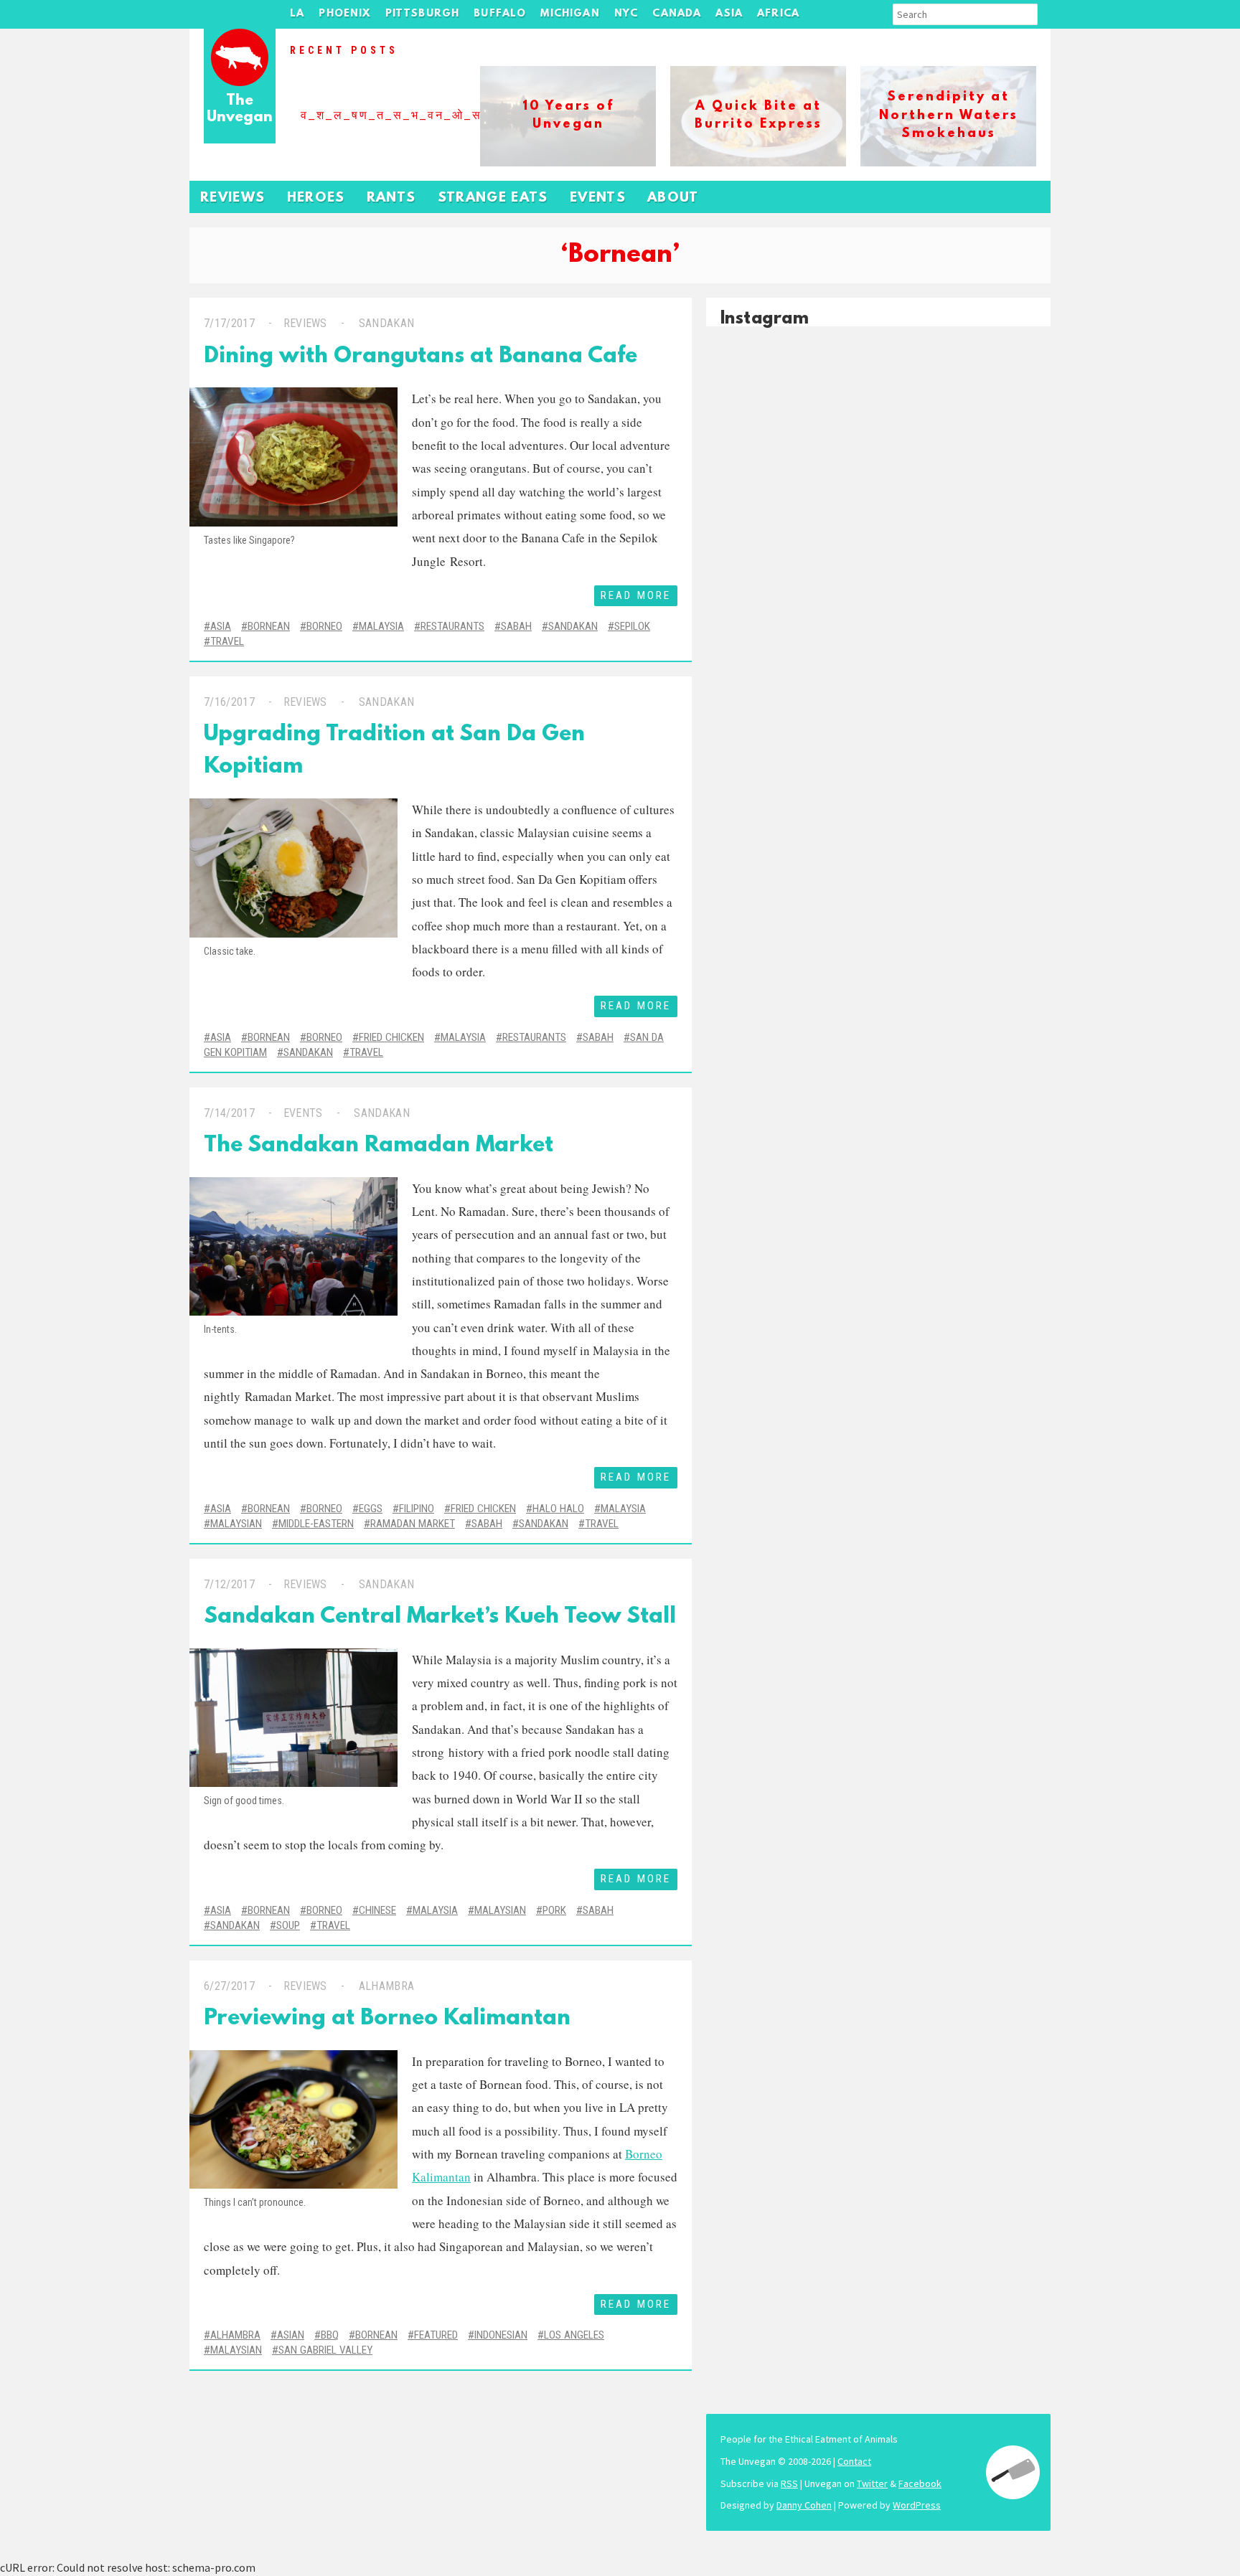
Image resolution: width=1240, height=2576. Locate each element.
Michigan (570, 14)
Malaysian (236, 1524)
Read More (636, 595)
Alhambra (386, 1986)
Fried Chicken (391, 1037)
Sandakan (386, 323)
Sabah (516, 626)
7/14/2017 (229, 1113)
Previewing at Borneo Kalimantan (387, 2019)
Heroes (316, 198)
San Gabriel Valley (325, 2350)
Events (598, 198)
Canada (677, 14)
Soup (288, 1925)
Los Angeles (574, 2335)
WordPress (917, 2505)
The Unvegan (240, 109)
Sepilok (632, 626)
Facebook (920, 2483)
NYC (626, 14)
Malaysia (381, 626)
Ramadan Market (413, 1524)
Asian (291, 2335)
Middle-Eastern (316, 1524)
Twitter (872, 2483)
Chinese (377, 1910)
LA (297, 14)
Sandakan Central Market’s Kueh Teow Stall (440, 1617)
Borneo (324, 626)
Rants (391, 198)
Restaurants (452, 626)
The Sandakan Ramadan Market (379, 1146)
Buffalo (500, 14)
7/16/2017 (229, 702)
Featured (436, 2335)
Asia (729, 14)
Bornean (269, 626)
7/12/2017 (229, 1584)
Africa (778, 14)
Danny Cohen (804, 2505)
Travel (227, 641)
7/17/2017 (229, 323)
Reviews (233, 198)
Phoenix (344, 14)
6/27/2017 (229, 1986)
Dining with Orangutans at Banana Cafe (421, 357)
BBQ (330, 2335)
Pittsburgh (423, 14)
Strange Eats (493, 198)
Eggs (371, 1509)
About (673, 198)
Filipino (417, 1509)
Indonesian (501, 2335)
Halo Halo (558, 1509)
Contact (854, 2461)
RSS (789, 2483)
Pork (554, 1910)
